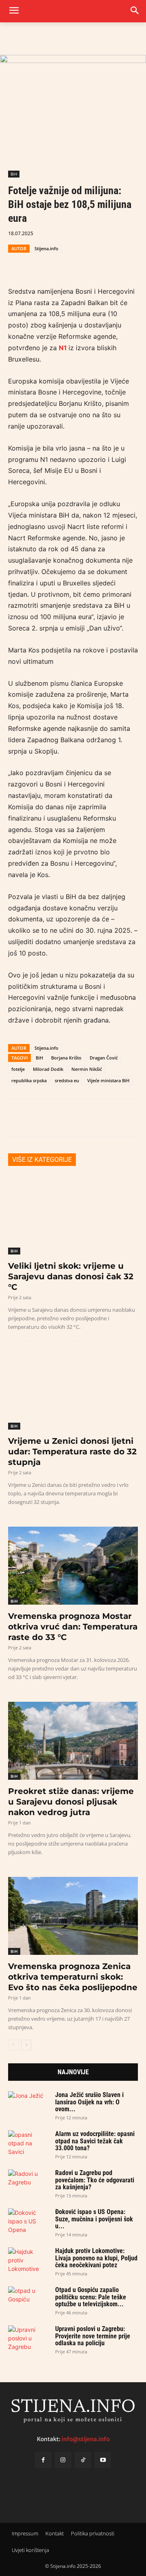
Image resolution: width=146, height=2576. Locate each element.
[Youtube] (103, 2460)
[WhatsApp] (54, 263)
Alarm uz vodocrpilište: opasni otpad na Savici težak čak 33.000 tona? (95, 2141)
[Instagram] (63, 2460)
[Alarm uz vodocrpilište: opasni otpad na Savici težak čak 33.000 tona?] (28, 2143)
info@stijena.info (86, 2439)
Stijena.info (46, 248)
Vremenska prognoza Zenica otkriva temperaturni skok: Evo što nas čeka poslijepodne (73, 1977)
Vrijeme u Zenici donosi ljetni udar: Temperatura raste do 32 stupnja (72, 1452)
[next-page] (26, 2045)
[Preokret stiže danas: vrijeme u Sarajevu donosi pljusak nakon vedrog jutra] (73, 1741)
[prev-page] (13, 2045)
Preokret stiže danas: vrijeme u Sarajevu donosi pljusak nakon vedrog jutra (71, 1802)
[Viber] (72, 263)
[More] (110, 263)
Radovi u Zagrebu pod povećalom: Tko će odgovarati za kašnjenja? (95, 2180)
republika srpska (29, 1080)
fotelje (18, 1069)
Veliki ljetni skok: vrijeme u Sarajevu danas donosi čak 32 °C (71, 1276)
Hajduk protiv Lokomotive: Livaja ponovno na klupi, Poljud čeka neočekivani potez (96, 2258)
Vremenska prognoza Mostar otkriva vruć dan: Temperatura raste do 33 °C (73, 1627)
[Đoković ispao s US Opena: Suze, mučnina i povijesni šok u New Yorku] (28, 2221)
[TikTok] (83, 2460)
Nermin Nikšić (87, 1069)
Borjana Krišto (66, 1058)
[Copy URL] (91, 263)
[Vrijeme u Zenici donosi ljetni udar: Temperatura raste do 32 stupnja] (73, 1391)
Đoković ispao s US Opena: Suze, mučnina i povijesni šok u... (94, 2219)
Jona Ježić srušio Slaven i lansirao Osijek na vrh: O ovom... (89, 2102)
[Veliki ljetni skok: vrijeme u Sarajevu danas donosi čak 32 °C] (73, 1215)
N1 (64, 348)
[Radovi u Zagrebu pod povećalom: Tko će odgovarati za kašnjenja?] (28, 2181)
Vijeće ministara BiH (108, 1080)
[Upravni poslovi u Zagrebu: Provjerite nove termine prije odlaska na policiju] (28, 2338)
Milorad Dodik (48, 1069)
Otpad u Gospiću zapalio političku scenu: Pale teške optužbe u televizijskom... (91, 2297)
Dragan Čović (104, 1058)
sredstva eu (67, 1080)
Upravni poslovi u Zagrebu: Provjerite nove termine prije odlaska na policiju (93, 2336)
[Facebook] (16, 263)
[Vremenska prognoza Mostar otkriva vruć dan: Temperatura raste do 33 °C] (73, 1566)
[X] (35, 263)
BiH (14, 174)
